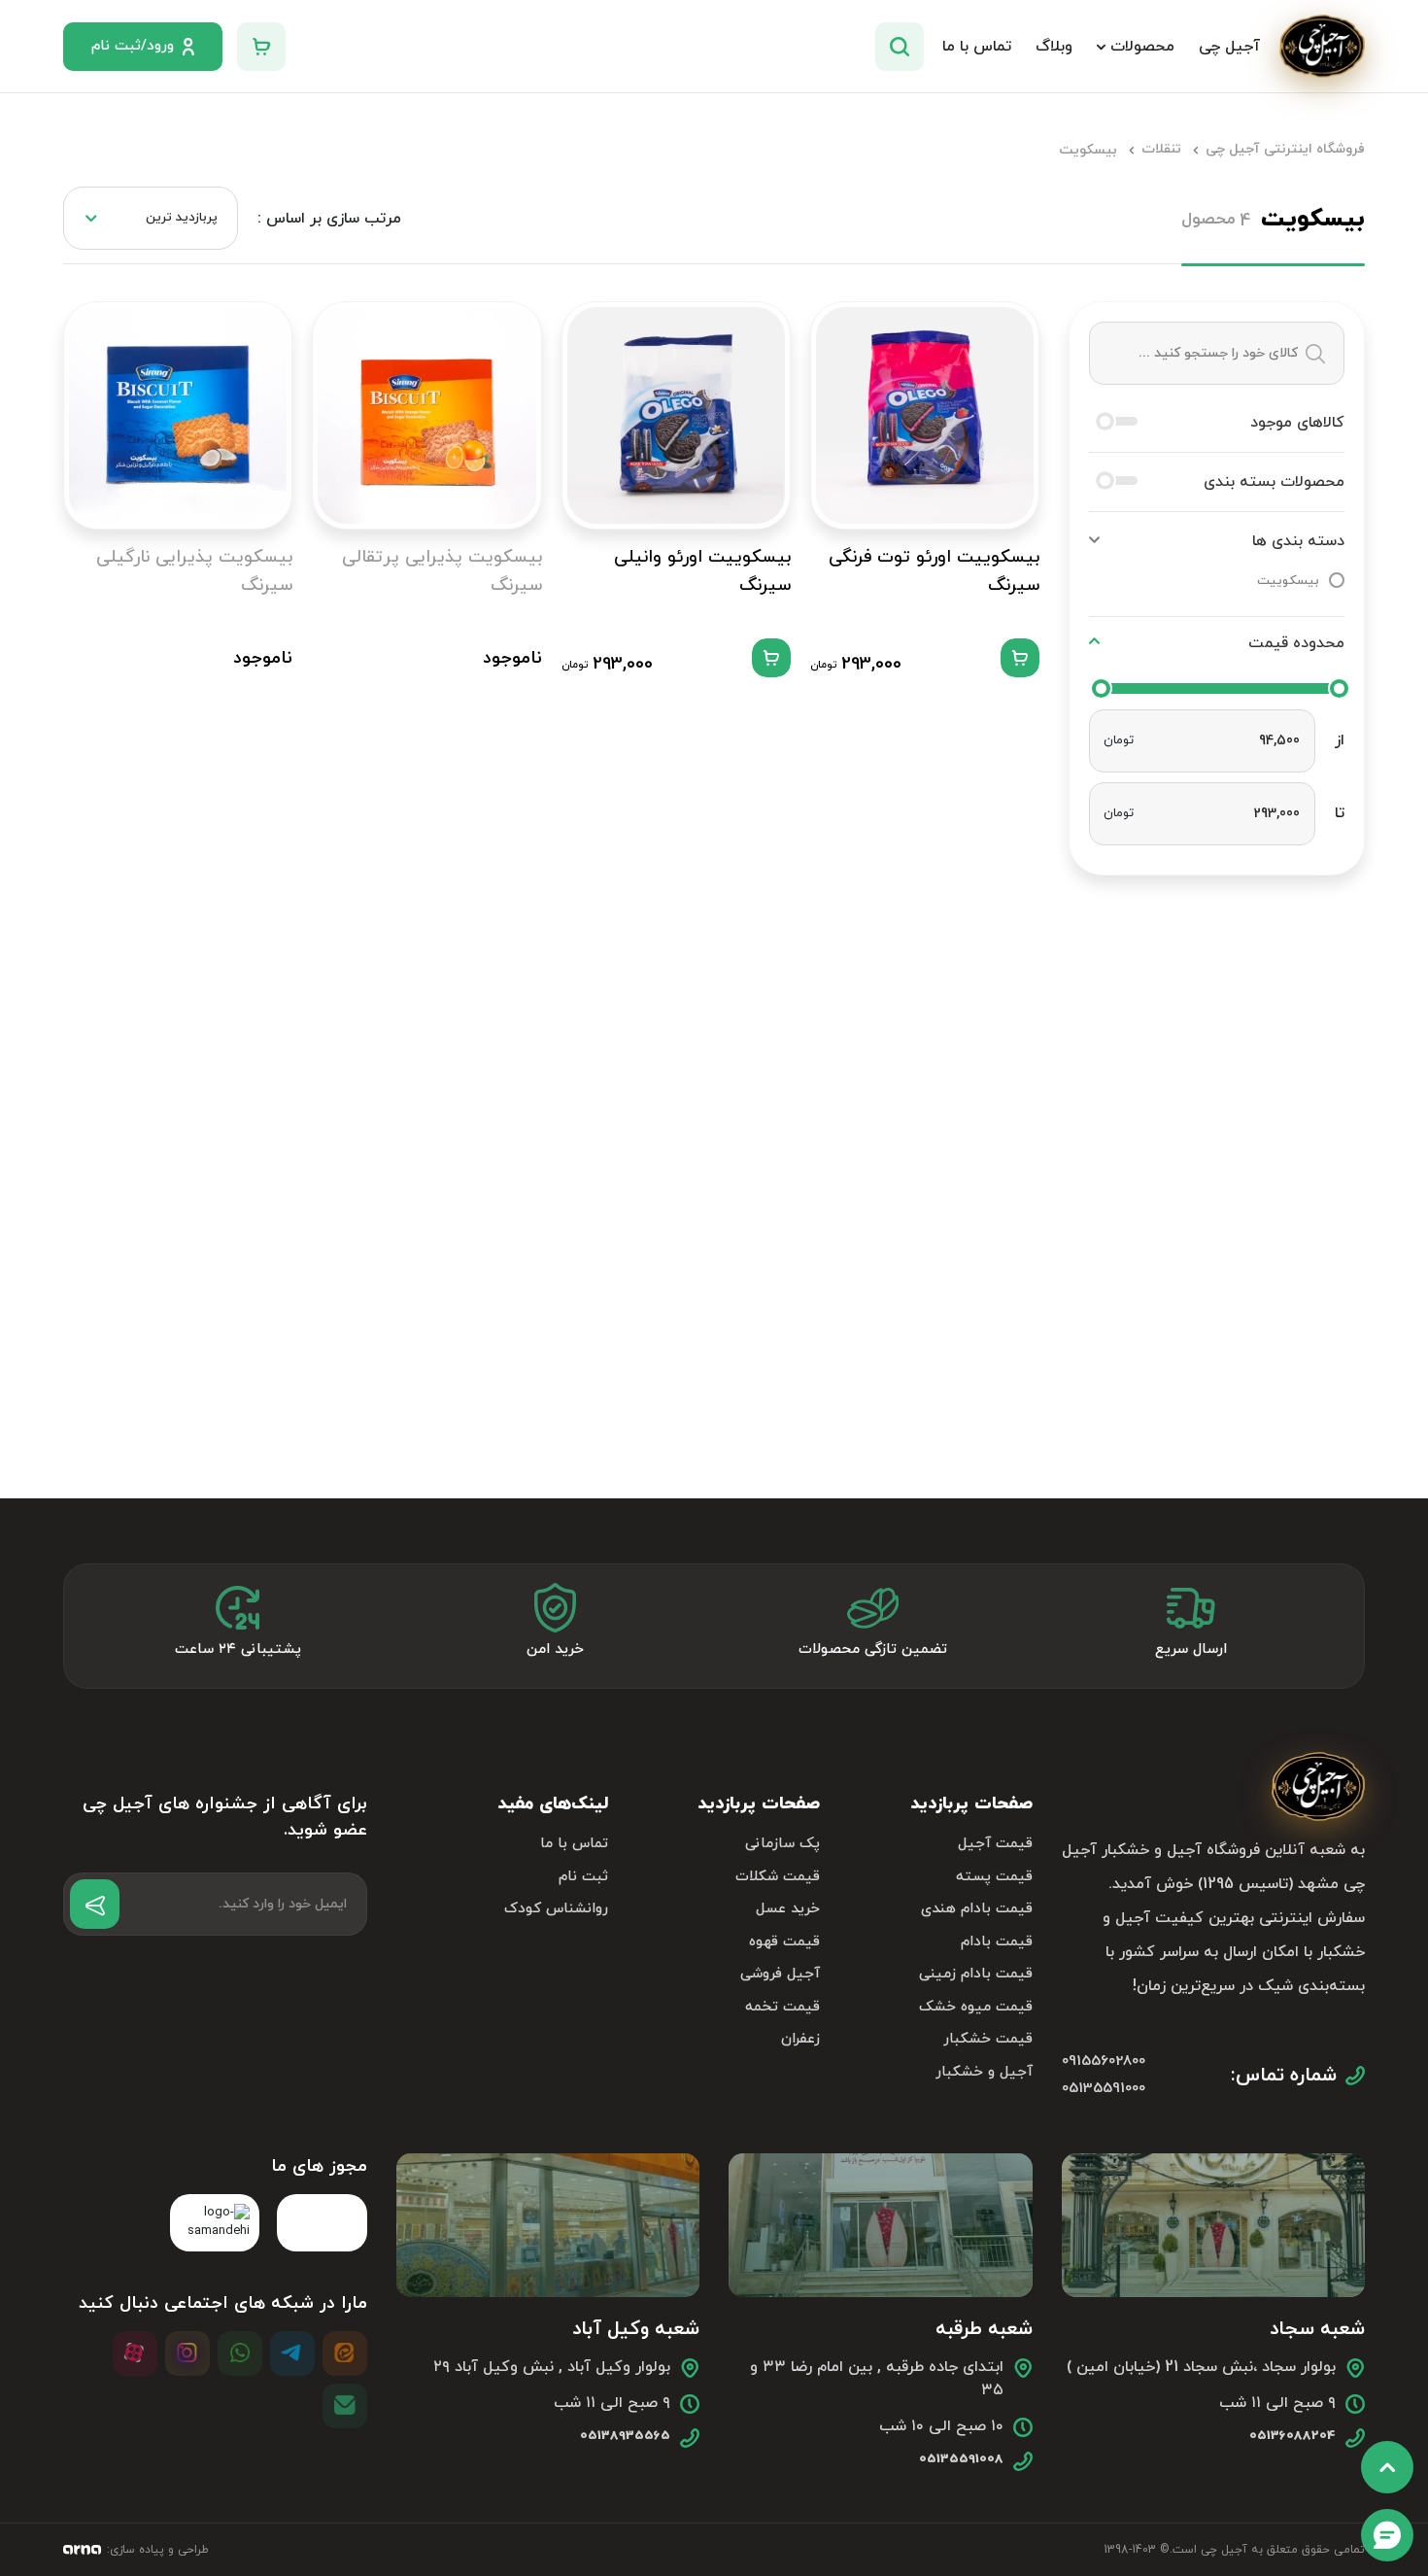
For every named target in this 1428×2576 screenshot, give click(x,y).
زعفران (800, 2039)
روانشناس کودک (556, 1909)
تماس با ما (574, 1844)
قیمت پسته (994, 1877)
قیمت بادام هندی (976, 1909)
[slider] (1101, 688)
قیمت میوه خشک (975, 2007)
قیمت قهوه (784, 1942)
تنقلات (1161, 149)
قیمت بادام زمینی (975, 1974)
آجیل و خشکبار (984, 2072)
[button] (1217, 541)
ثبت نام (583, 1877)
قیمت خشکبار (987, 2039)
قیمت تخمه (782, 2007)
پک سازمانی (782, 1844)
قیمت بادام (996, 1942)
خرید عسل (788, 1909)
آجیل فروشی (780, 1974)
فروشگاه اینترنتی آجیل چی (1285, 149)
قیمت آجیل (995, 1844)
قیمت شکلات (778, 1877)
